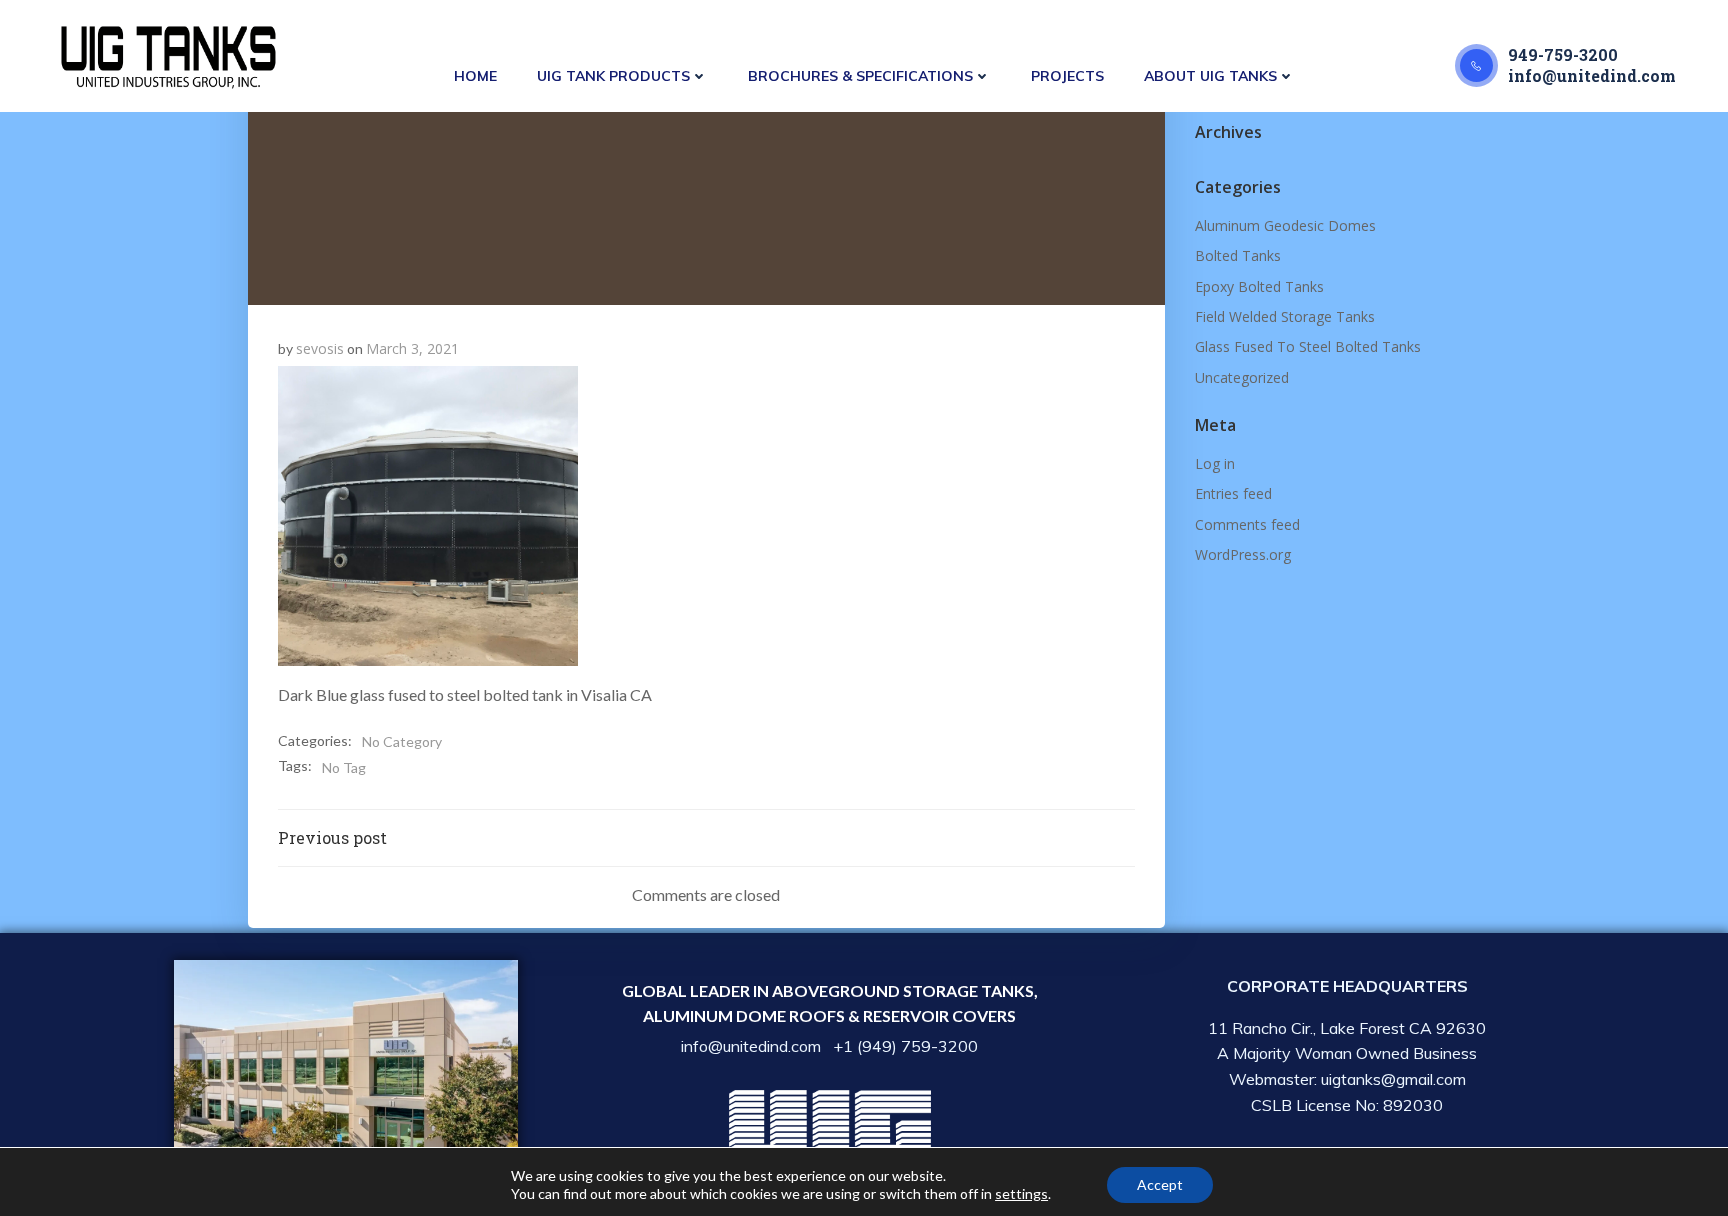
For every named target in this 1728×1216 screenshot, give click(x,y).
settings (1021, 1193)
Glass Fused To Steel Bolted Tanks (1308, 346)
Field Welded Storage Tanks (1285, 316)
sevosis (320, 348)
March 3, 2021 (412, 348)
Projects (1067, 76)
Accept (1160, 1184)
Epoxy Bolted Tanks (1259, 286)
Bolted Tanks (1238, 255)
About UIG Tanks (1210, 76)
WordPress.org (1243, 554)
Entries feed (1233, 493)
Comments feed (1247, 524)
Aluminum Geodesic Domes (1285, 225)
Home (475, 76)
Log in (1215, 463)
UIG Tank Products (613, 76)
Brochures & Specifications (860, 76)
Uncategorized (1242, 377)
